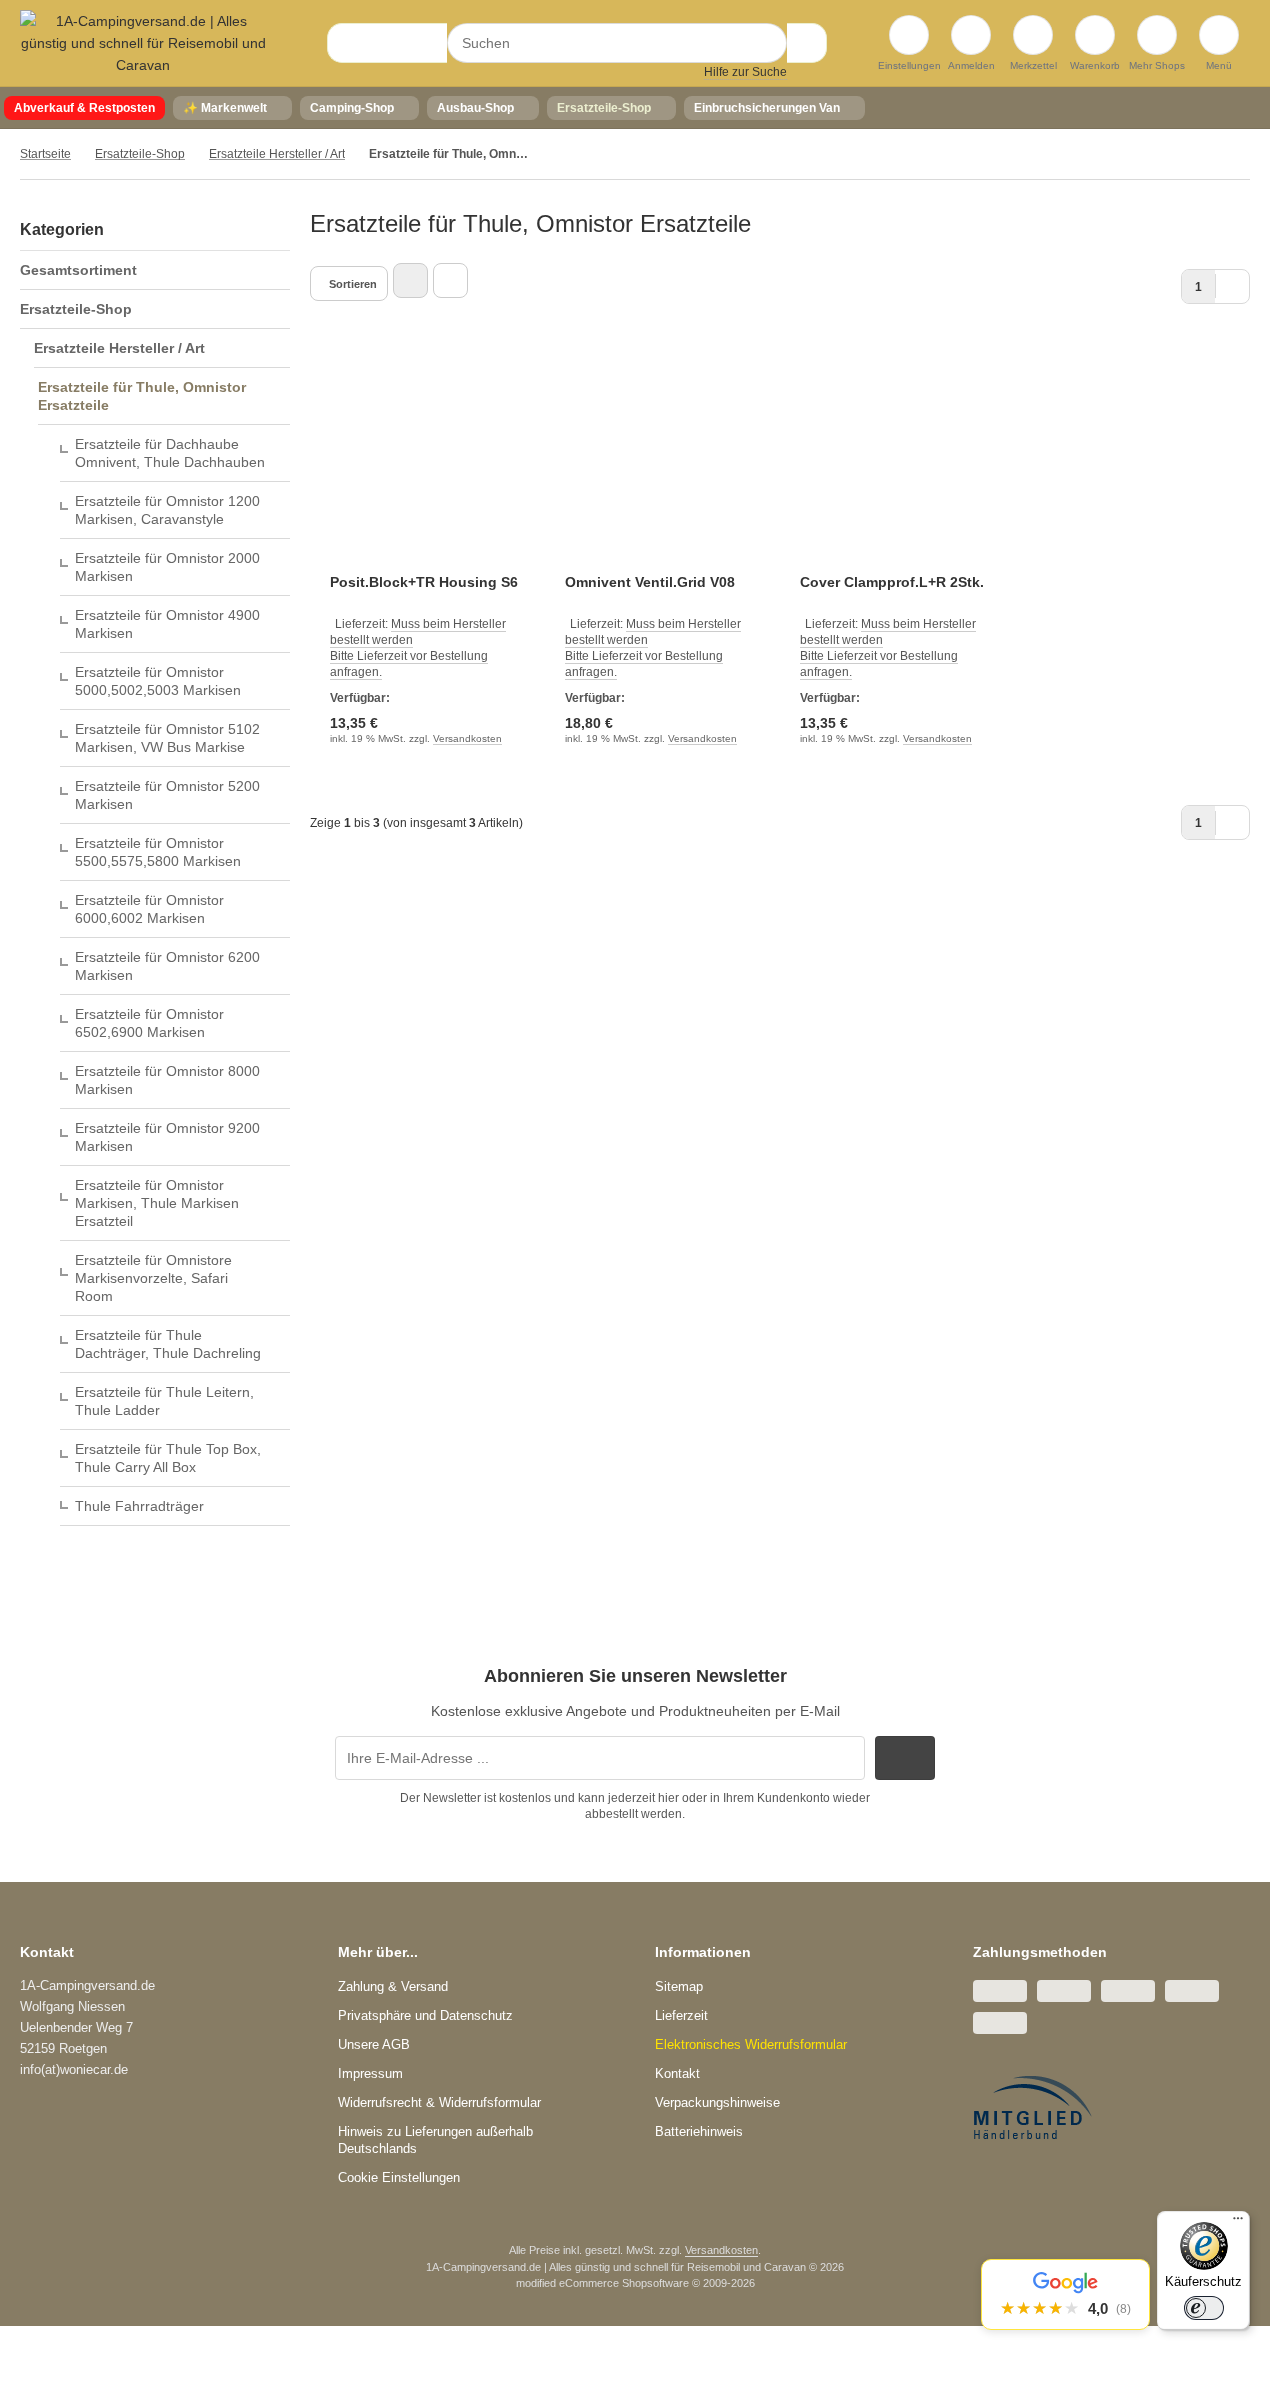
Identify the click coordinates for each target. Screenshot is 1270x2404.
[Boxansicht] (410, 280)
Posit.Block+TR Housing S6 (424, 582)
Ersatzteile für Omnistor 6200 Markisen (167, 966)
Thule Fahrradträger (139, 1506)
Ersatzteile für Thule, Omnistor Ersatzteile (142, 396)
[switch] (1204, 2308)
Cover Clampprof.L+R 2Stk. (892, 582)
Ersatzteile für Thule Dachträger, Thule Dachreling (168, 1344)
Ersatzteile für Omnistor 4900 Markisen (167, 624)
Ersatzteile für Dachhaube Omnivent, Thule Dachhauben (170, 453)
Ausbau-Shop (475, 108)
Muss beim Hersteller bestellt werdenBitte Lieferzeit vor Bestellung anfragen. (418, 648)
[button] (1065, 2294)
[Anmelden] (971, 35)
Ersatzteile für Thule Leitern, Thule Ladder (164, 1401)
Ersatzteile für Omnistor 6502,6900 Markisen (149, 1023)
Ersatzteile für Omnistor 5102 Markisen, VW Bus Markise (167, 738)
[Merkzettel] (1033, 35)
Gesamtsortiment (78, 270)
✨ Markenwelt (225, 108)
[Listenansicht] (450, 280)
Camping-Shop (352, 108)
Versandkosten (467, 738)
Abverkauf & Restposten (84, 108)
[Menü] (1238, 2223)
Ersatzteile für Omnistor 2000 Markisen (167, 567)
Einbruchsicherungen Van (767, 108)
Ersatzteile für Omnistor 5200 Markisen (167, 795)
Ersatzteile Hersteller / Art (119, 348)
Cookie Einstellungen (399, 2177)
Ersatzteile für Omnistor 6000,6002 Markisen (149, 909)
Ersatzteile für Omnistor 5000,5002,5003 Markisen (158, 681)
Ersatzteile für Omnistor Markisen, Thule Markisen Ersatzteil (157, 1203)
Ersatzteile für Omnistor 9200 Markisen (167, 1137)
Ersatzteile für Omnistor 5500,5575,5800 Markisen (158, 852)
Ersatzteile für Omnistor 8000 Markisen (167, 1080)
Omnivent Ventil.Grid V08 (650, 582)
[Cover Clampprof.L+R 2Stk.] (897, 461)
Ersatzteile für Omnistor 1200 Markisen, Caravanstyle (167, 510)
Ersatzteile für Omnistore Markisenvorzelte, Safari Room (153, 1278)
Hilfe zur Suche (745, 72)
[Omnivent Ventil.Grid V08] (662, 461)
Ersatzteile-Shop (604, 108)
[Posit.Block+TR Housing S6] (427, 461)
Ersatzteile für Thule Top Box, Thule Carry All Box (168, 1458)
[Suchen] (806, 43)
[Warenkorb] (1095, 35)
